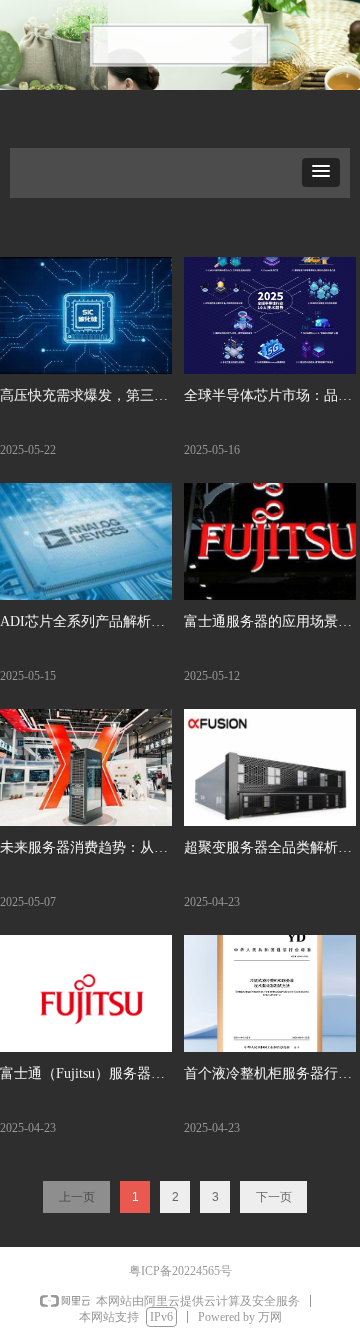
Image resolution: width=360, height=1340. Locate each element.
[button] (321, 172)
